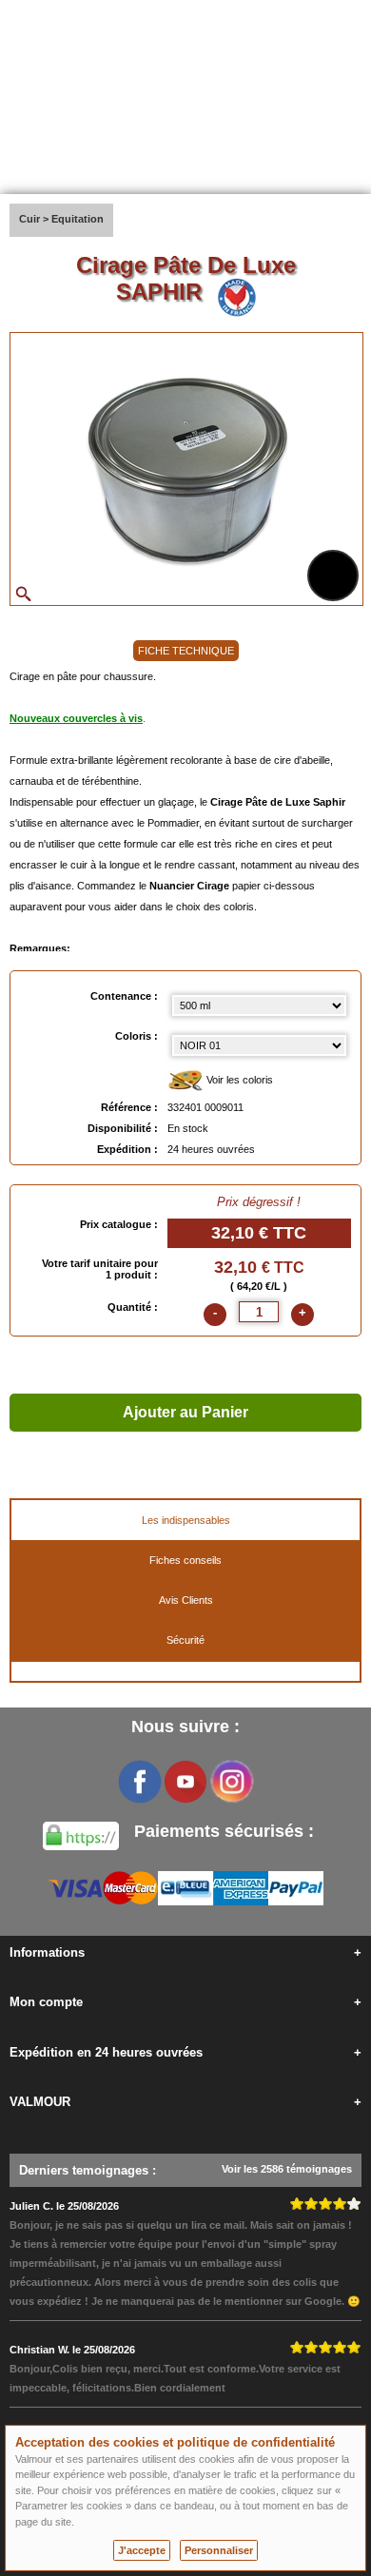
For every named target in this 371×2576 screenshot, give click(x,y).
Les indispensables (186, 1520)
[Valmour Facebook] (140, 1782)
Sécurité (185, 1640)
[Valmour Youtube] (185, 1782)
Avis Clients (186, 1600)
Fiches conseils (185, 1560)
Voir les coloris (238, 1080)
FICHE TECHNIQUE (186, 651)
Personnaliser (219, 2550)
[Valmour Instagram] (231, 1782)
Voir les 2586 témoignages (287, 2169)
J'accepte (142, 2550)
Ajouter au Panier (185, 1412)
